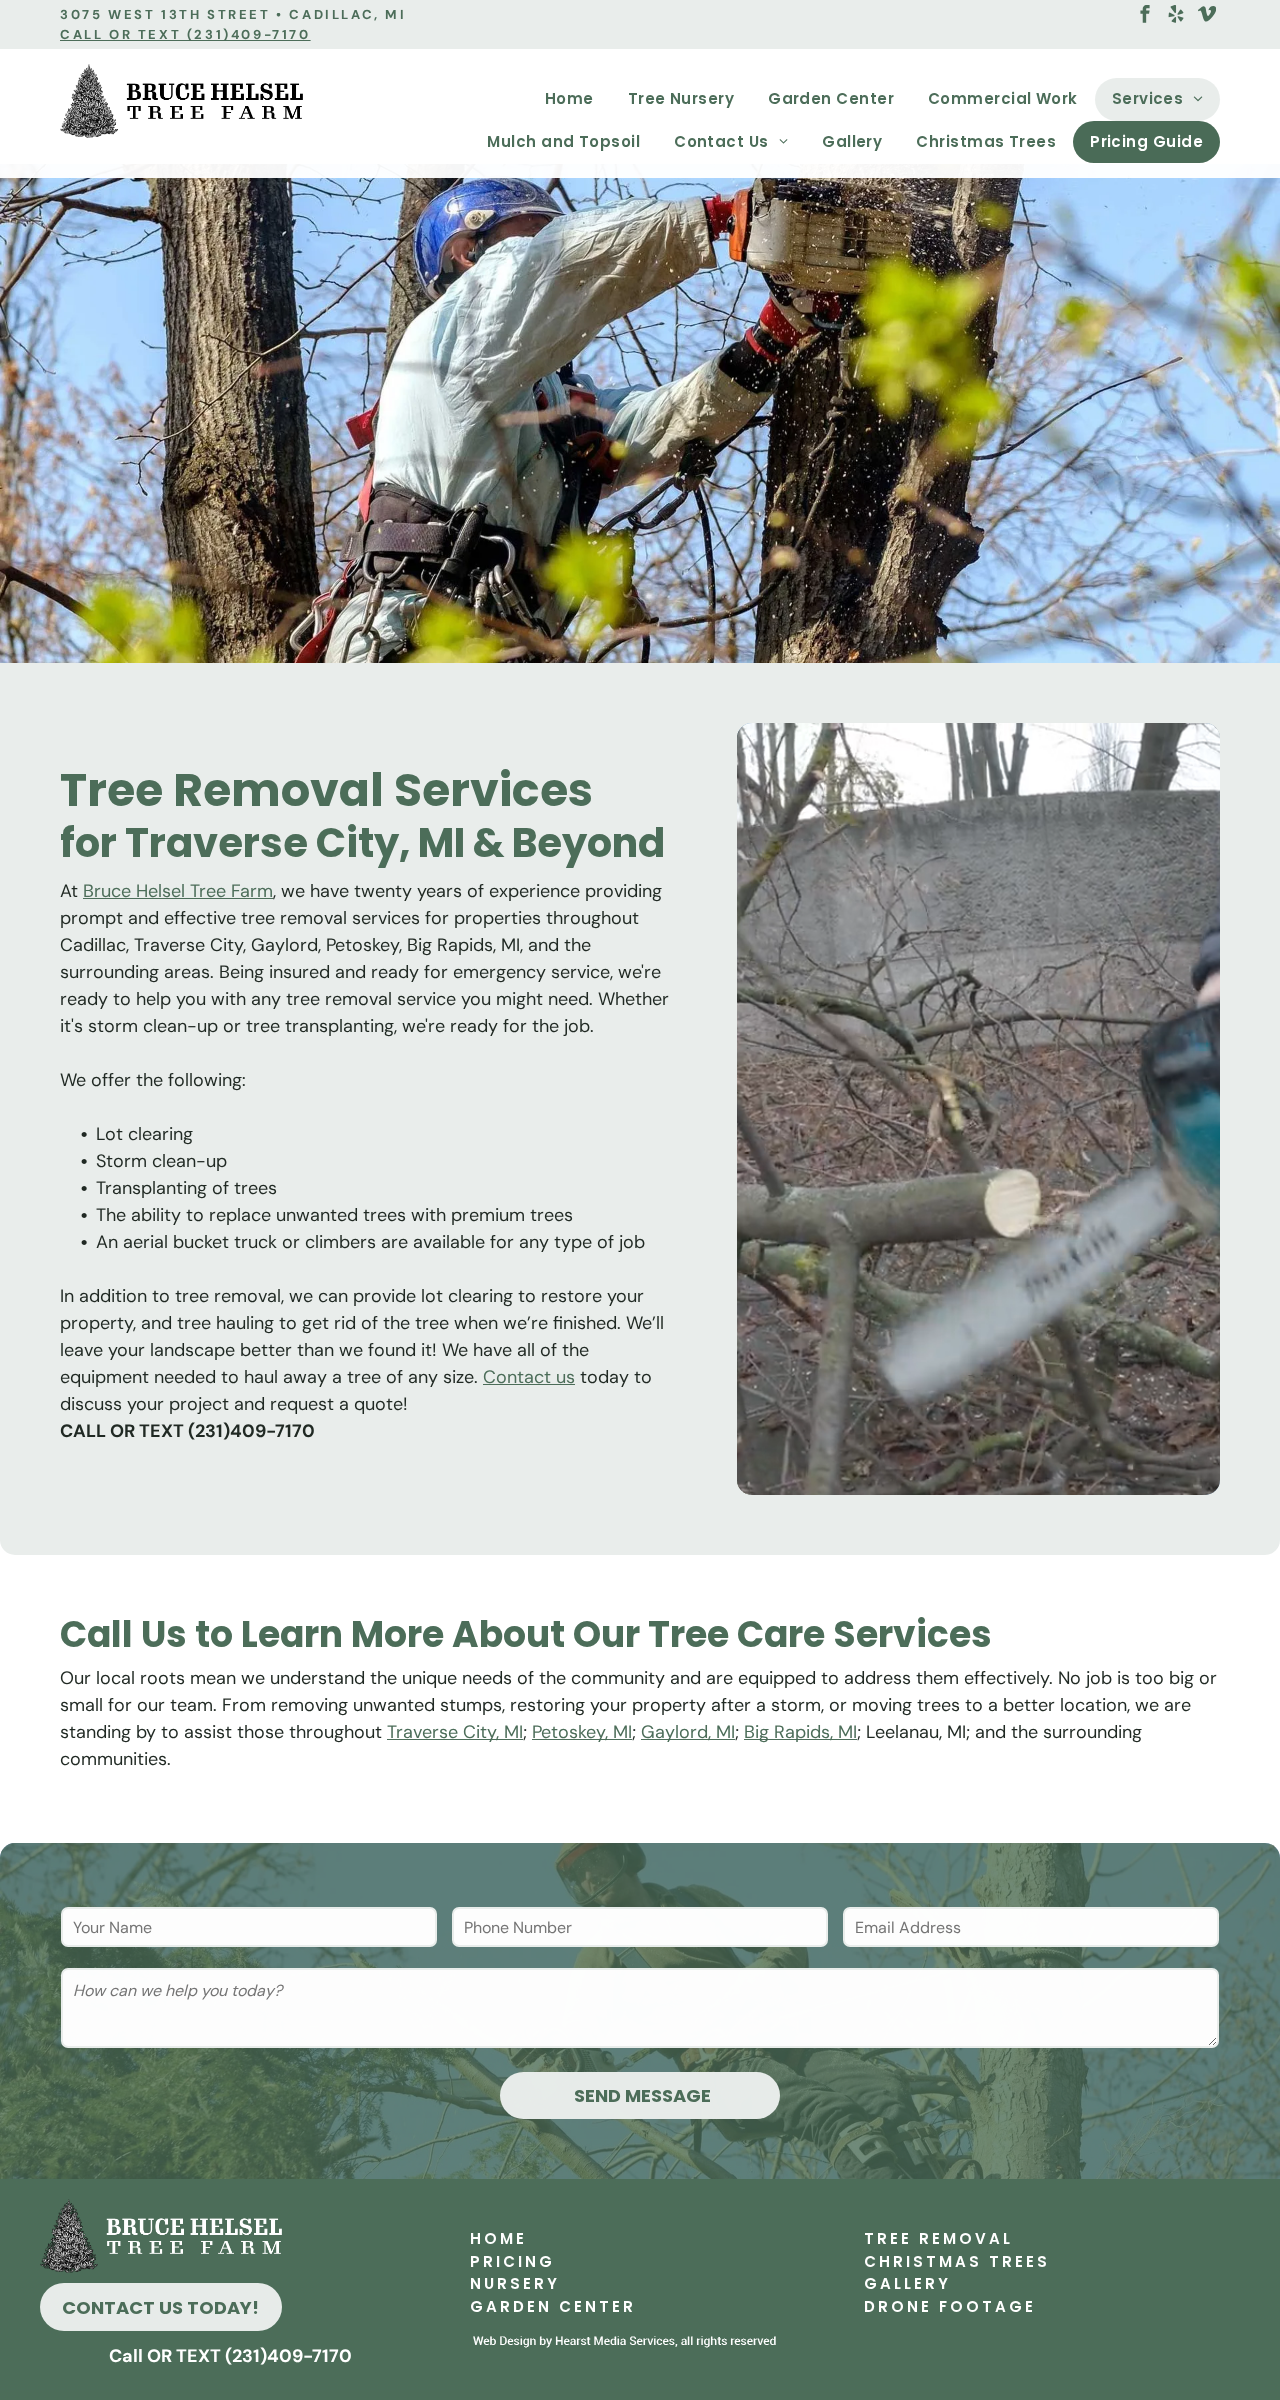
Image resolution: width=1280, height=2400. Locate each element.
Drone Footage (950, 2306)
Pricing (512, 2261)
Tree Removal (938, 2238)
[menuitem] (569, 99)
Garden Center (553, 2306)
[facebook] (1145, 16)
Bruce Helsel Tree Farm (178, 891)
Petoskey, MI (582, 1732)
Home (498, 2238)
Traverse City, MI (455, 1732)
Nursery (515, 2283)
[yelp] (1176, 16)
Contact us (529, 1377)
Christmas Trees (957, 2261)
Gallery (907, 2283)
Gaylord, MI (688, 1732)
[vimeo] (1207, 16)
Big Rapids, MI (800, 1732)
